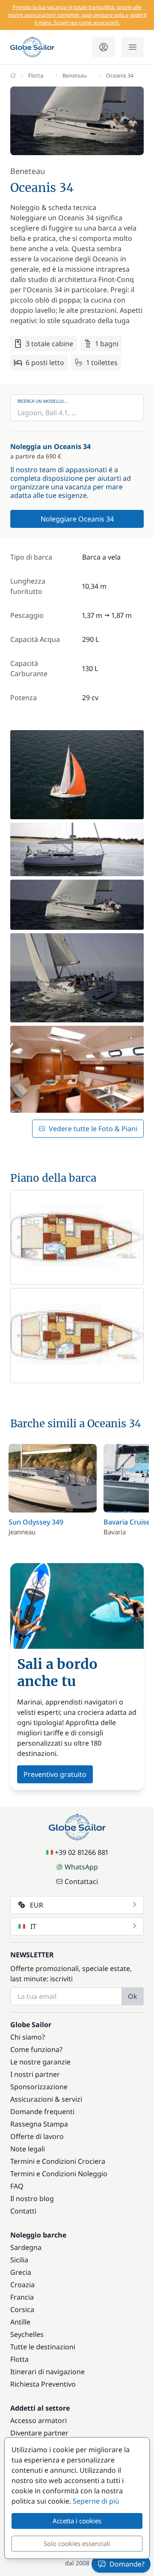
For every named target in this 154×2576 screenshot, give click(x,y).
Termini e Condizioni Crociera (58, 2161)
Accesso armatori (38, 2420)
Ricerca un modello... (43, 401)
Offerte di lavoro (37, 2136)
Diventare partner (39, 2433)
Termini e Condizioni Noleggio (59, 2174)
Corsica (22, 2309)
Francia (22, 2297)
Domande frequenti (42, 2112)
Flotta (36, 75)
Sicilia (19, 2260)
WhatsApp (81, 1867)
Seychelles (27, 2334)
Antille (20, 2322)
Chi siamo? (28, 2037)
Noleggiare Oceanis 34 (77, 519)
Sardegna (26, 2247)
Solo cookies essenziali (77, 2543)
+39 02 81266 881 (81, 1852)
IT (33, 1926)
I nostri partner (35, 2074)
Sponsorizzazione (39, 2087)
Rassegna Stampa (39, 2124)
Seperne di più (96, 2501)
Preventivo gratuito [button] (55, 1774)
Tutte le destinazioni (43, 2347)
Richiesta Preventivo (43, 2384)
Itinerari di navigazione (47, 2372)
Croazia (22, 2285)
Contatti (23, 2211)
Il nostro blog (32, 2199)
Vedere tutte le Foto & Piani (93, 1129)
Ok (133, 1996)
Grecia (21, 2272)
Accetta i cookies (77, 2521)
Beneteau (75, 75)
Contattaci (81, 1881)
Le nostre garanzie (40, 2062)
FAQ (17, 2186)
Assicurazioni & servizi (46, 2099)
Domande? (127, 2564)
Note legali (28, 2149)
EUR (37, 1905)
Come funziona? (36, 2049)
